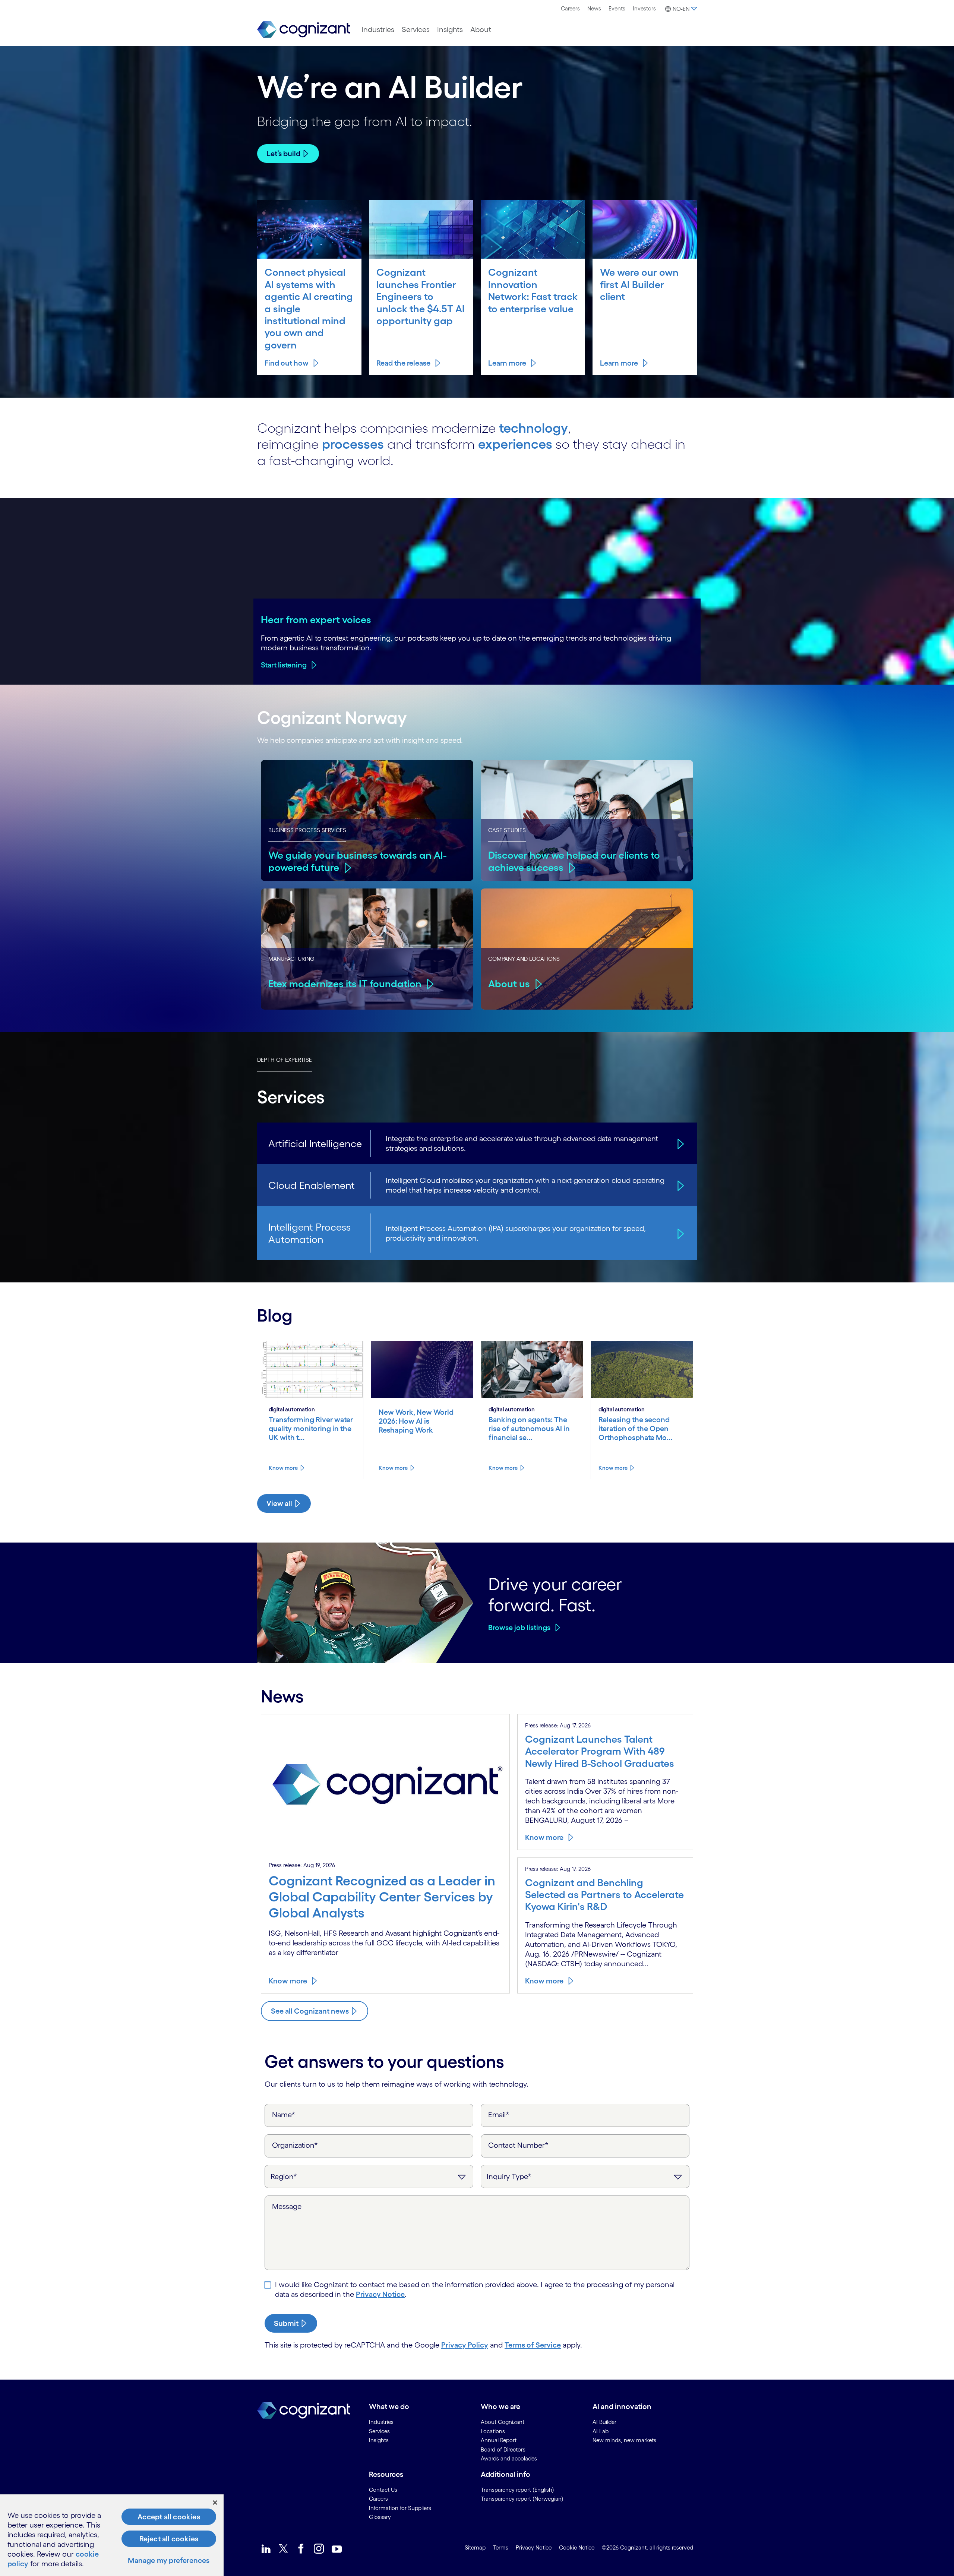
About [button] (481, 29)
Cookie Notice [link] (577, 2547)
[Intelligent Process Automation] (680, 1233)
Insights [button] (450, 29)
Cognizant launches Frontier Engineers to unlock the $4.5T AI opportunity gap (421, 296)
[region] (112, 2535)
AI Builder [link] (604, 2422)
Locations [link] (493, 2431)
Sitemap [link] (475, 2547)
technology (533, 428)
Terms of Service (533, 2345)
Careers (570, 8)
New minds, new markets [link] (624, 2440)
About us (509, 984)
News (594, 8)
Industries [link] (381, 2422)
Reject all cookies (169, 2539)
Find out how (287, 363)
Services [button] (416, 29)
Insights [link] (379, 2440)
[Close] (215, 2503)
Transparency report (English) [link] (517, 2490)
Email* (499, 2115)
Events (617, 8)
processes (353, 444)
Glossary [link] (380, 2517)
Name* (284, 2115)
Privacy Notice (380, 2294)
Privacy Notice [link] (534, 2547)
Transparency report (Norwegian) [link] (522, 2499)
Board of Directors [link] (503, 2449)
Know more (283, 1468)
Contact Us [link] (383, 2490)
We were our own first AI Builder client (639, 284)
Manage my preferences (169, 2560)
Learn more (507, 363)
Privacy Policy (465, 2345)
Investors (644, 8)
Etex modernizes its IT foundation (345, 984)
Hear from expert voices (316, 619)
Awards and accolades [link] (509, 2458)
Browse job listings (519, 1628)
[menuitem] (570, 9)
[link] (304, 30)
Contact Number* (518, 2145)
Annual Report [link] (499, 2440)
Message (287, 2206)
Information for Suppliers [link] (400, 2508)
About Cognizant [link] (503, 2422)
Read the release (403, 363)
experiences (515, 444)
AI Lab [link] (601, 2431)
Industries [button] (378, 29)
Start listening (284, 665)
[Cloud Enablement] (680, 1185)
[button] (680, 9)
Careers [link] (378, 2499)
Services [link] (379, 2431)
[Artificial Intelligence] (680, 1143)
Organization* (295, 2145)
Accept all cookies (169, 2517)
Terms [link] (501, 2547)
